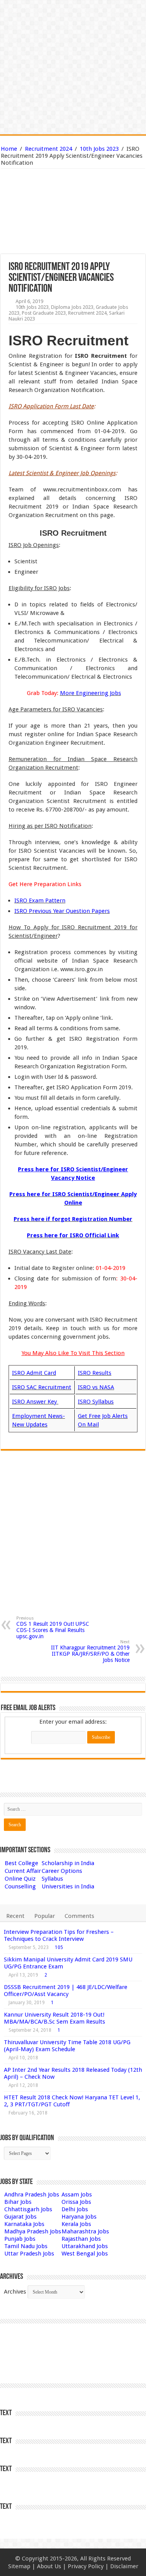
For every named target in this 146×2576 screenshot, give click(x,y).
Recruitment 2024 (48, 149)
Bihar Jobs (18, 2202)
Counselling (20, 1886)
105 (59, 1947)
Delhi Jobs (75, 2209)
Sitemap (19, 2566)
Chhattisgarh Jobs (28, 2209)
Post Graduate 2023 (44, 313)
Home (9, 149)
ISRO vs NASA (96, 1387)
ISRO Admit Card (34, 1373)
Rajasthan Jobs (81, 2239)
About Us (49, 2566)
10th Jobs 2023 (99, 149)
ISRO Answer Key (35, 1402)
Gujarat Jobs (20, 2217)
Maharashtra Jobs (85, 2231)
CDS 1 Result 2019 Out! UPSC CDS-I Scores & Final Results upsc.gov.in (53, 1628)
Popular (45, 1916)
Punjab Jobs (20, 2239)
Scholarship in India (68, 1863)
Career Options (62, 1871)
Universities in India (68, 1886)
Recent (15, 1916)
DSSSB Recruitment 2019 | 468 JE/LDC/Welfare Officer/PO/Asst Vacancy (66, 1991)
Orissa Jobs (76, 2202)
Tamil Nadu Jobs (26, 2246)
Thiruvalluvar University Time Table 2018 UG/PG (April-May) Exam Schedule (67, 2046)
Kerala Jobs (76, 2224)
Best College (21, 1863)
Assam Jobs (77, 2195)
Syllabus (52, 1879)
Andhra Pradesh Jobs (32, 2195)
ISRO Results (95, 1373)
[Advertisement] (73, 194)
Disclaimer (124, 2566)
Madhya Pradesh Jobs (33, 2231)
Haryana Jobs (79, 2217)
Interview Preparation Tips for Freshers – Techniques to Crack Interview (59, 1935)
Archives (15, 2292)
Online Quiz (20, 1879)
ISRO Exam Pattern (40, 900)
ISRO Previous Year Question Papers (62, 911)
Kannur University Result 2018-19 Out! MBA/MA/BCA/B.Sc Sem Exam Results (55, 2018)
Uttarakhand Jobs (85, 2246)
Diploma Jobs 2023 (72, 307)
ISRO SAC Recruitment (42, 1387)
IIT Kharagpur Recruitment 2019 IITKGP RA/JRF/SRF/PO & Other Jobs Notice (90, 1651)
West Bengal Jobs (85, 2254)
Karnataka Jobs (24, 2224)
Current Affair (23, 1871)
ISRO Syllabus (96, 1402)
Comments (79, 1916)
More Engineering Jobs (91, 693)
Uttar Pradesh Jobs (29, 2254)
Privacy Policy (86, 2566)
